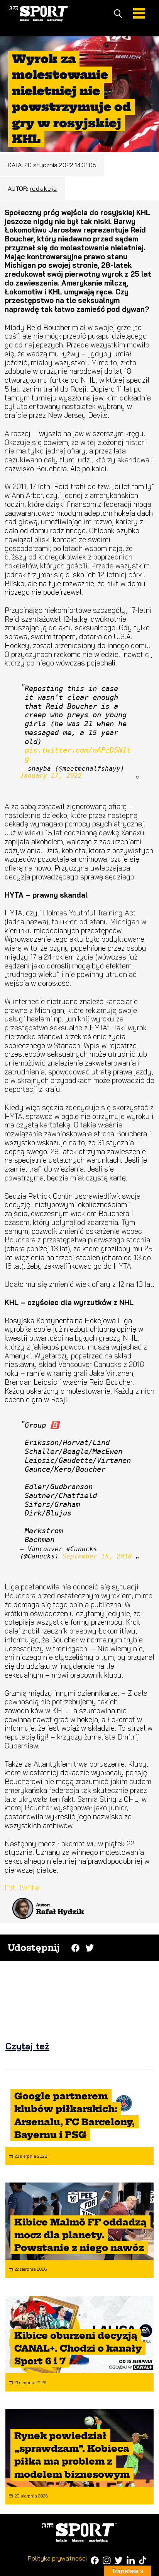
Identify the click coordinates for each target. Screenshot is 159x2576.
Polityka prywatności (57, 2558)
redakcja (44, 188)
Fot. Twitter (23, 1888)
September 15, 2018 (97, 1556)
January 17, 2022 (51, 776)
